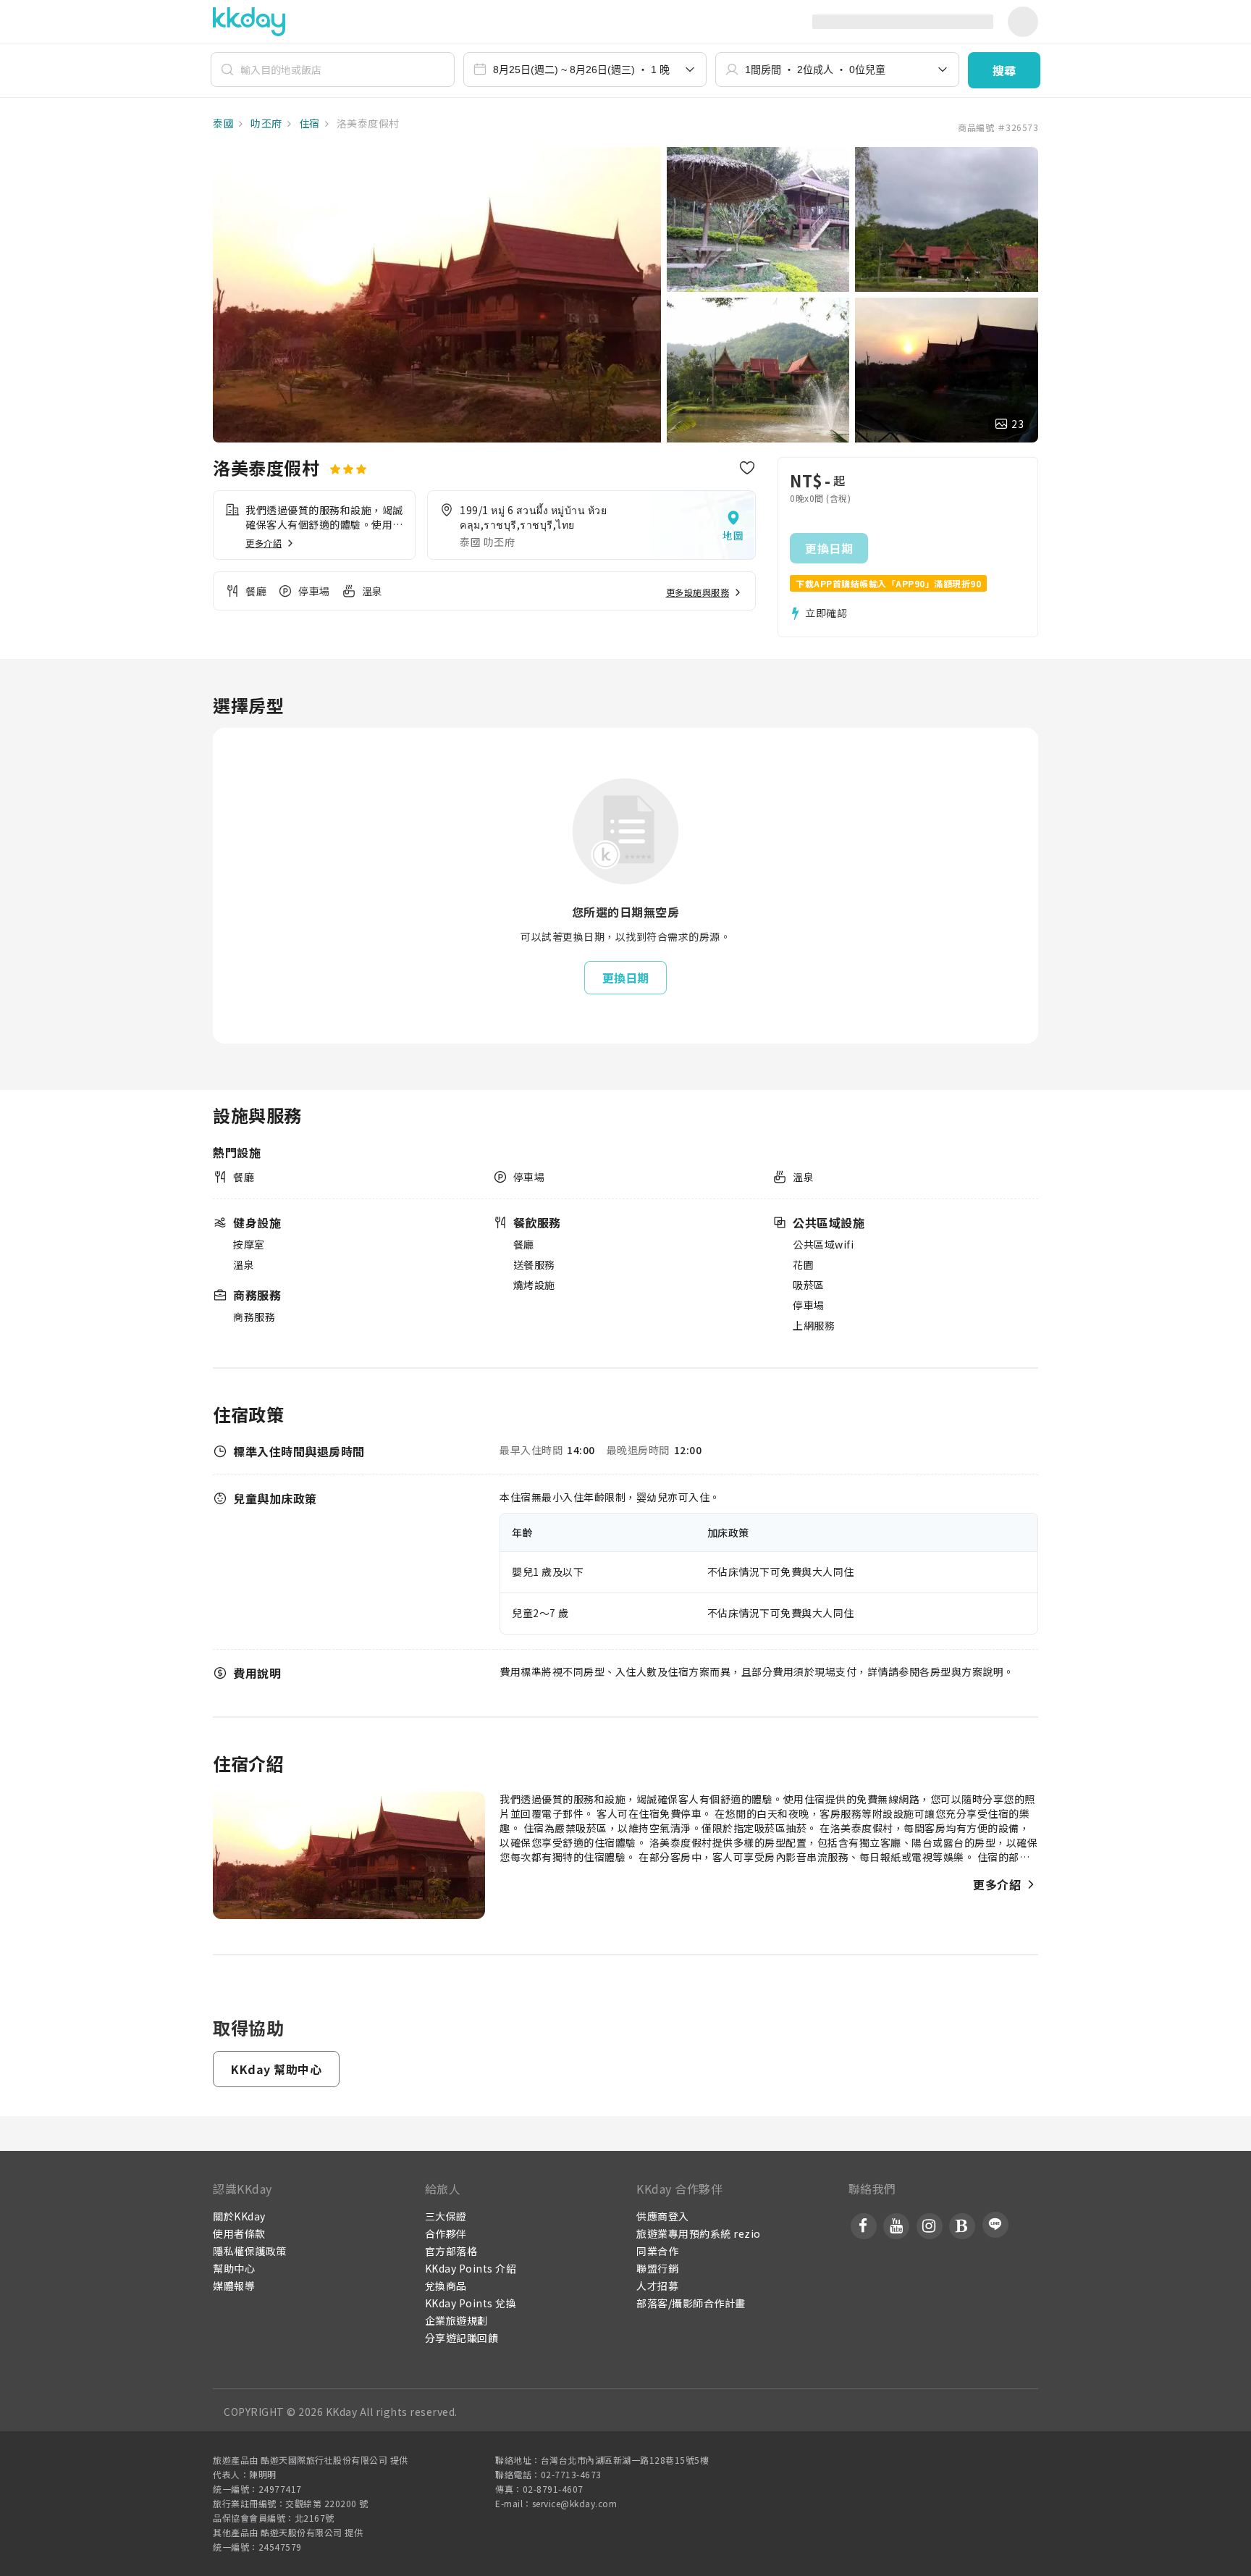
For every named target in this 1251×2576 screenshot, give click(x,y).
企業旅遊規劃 (456, 2320)
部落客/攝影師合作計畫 (691, 2303)
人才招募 (657, 2286)
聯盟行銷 (657, 2268)
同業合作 (657, 2251)
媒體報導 (234, 2286)
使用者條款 (239, 2233)
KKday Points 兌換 (471, 2303)
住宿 (308, 123)
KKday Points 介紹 (471, 2268)
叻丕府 (265, 123)
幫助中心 (234, 2268)
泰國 (223, 123)
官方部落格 (451, 2251)
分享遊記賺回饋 (462, 2338)
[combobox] (585, 70)
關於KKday (239, 2216)
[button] (1004, 70)
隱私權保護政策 (250, 2251)
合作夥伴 (446, 2233)
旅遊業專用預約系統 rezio (699, 2233)
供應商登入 (663, 2216)
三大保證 (446, 2216)
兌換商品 (446, 2286)
